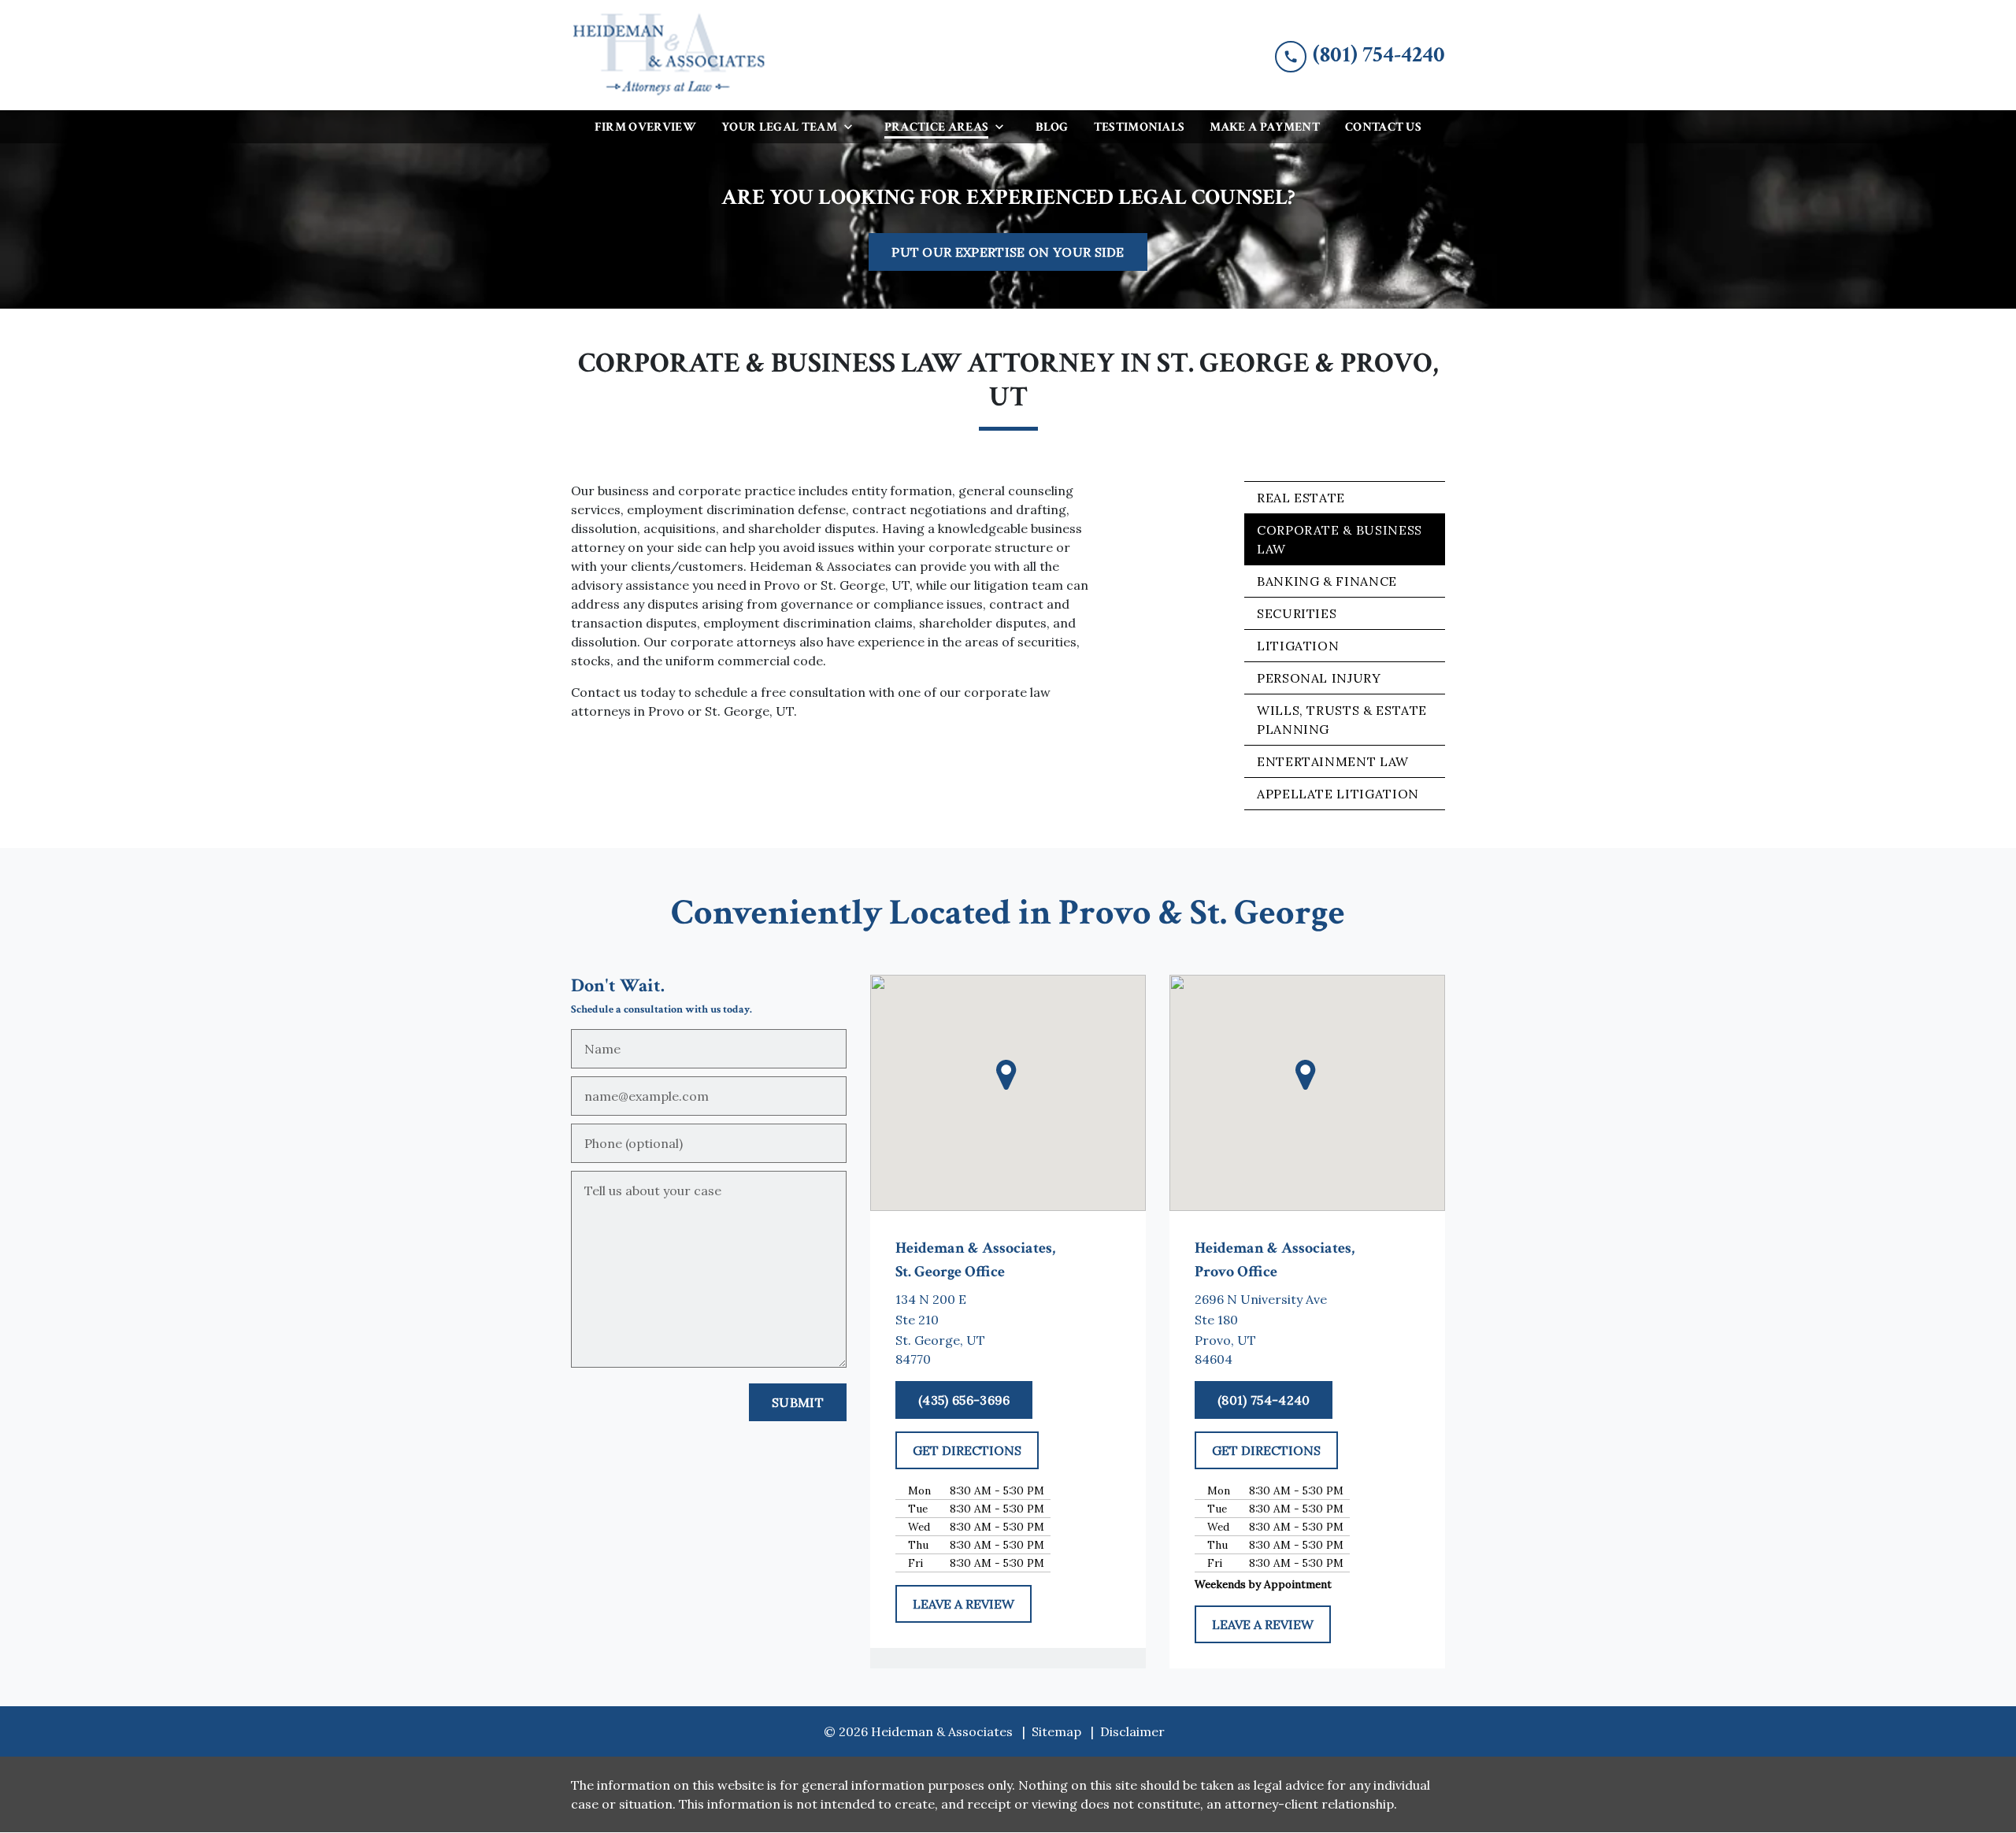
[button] (1008, 1074)
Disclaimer (1132, 1731)
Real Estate (1301, 498)
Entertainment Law (1333, 761)
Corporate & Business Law (1340, 539)
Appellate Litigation (1338, 794)
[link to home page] (669, 55)
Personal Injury (1319, 678)
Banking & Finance (1327, 581)
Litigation (1298, 646)
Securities (1297, 613)
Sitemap (1056, 1731)
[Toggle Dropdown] (853, 126)
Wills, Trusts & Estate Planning (1342, 720)
